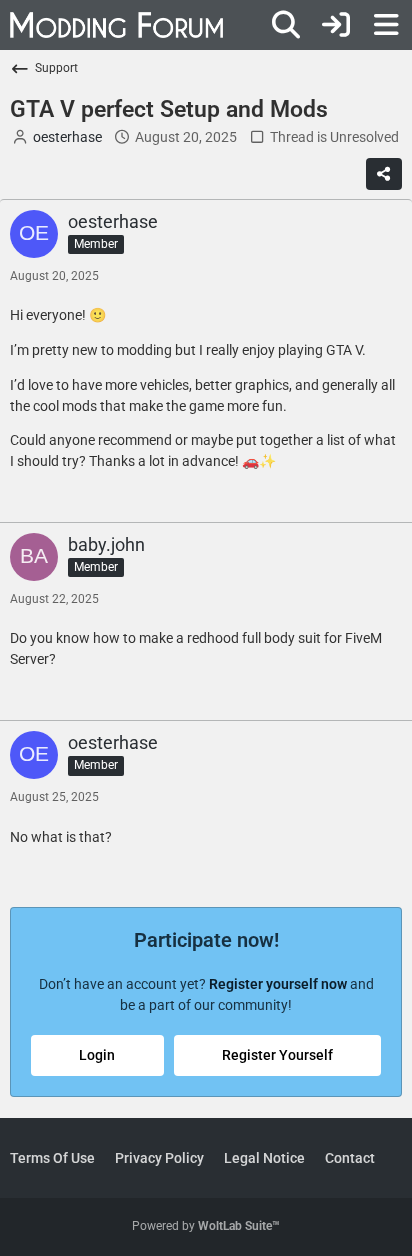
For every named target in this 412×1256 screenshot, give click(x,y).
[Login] (336, 25)
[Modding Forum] (116, 25)
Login (97, 1055)
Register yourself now (278, 984)
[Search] (286, 25)
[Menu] (386, 25)
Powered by (206, 1226)
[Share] (384, 174)
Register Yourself (277, 1055)
